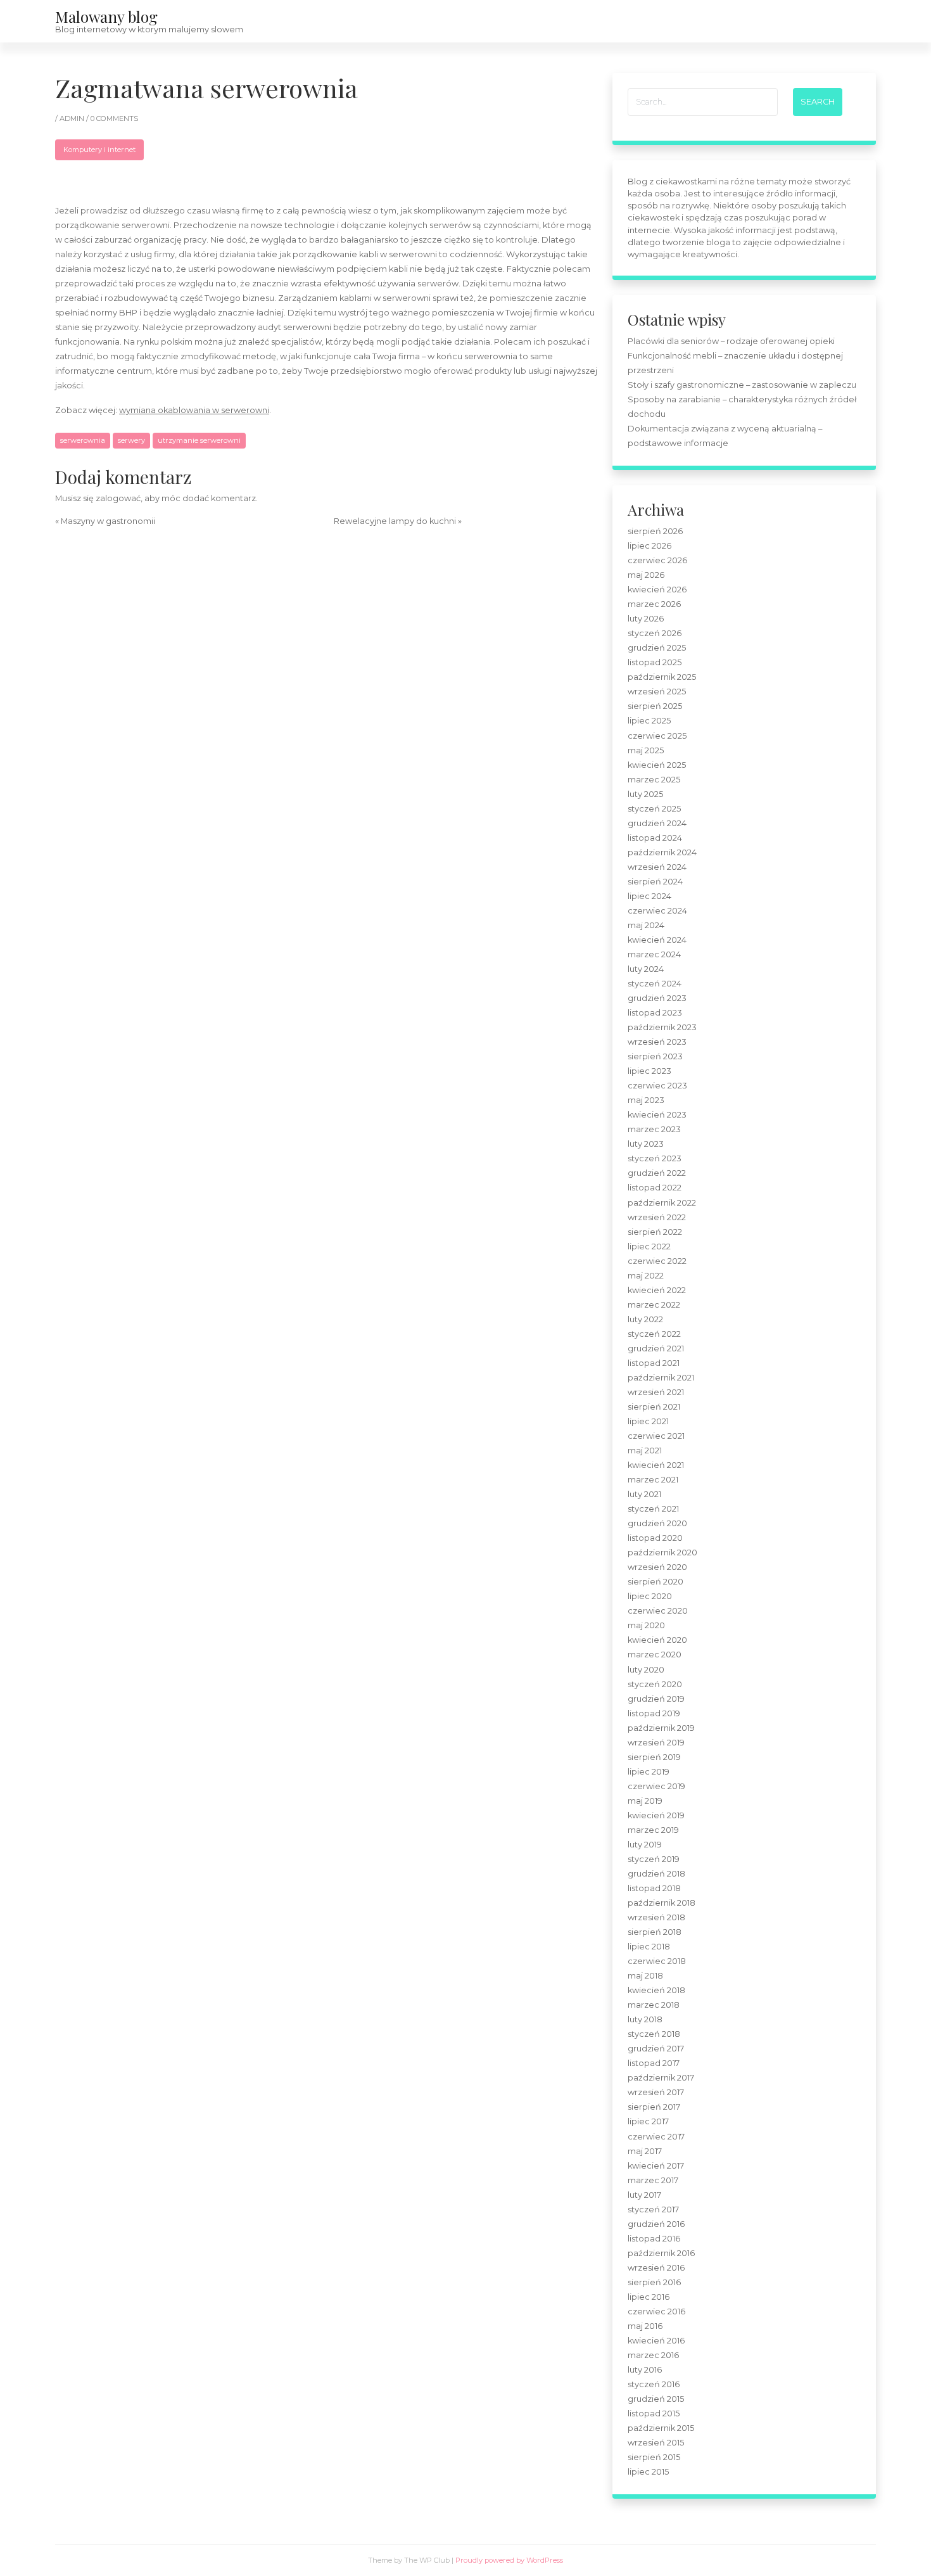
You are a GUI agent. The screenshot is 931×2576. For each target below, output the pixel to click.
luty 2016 (645, 2370)
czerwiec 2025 (657, 736)
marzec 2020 (655, 1655)
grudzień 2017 (656, 2049)
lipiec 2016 (649, 2297)
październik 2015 (661, 2428)
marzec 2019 (653, 1830)
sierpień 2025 (655, 706)
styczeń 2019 (654, 1859)
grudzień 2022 (657, 1173)
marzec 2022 (654, 1305)
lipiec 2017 (648, 2121)
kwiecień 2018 (656, 1990)
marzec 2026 (654, 604)
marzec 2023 (654, 1129)
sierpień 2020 (655, 1582)
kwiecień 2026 (657, 590)
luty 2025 (645, 794)
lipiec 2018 (649, 1947)
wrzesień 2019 (656, 1743)
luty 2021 (644, 1494)
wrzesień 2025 (657, 692)
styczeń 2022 (654, 1334)
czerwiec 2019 (656, 1786)
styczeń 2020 (655, 1684)
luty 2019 (645, 1845)
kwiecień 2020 (657, 1640)
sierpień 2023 (655, 1056)
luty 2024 (646, 969)
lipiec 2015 (648, 2472)
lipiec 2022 (649, 1247)
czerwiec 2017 (656, 2137)
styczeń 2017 (653, 2209)
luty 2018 (645, 2019)
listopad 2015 (654, 2413)
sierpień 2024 (655, 882)
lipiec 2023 (649, 1071)
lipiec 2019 (649, 1772)
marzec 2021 (653, 1480)
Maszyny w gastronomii (108, 521)
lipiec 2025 (649, 721)
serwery (131, 440)
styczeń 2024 (655, 984)
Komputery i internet (99, 150)
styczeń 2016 (654, 2384)
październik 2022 (662, 1203)
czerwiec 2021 (656, 1436)
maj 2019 (645, 1801)
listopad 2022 (655, 1188)
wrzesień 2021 (656, 1392)
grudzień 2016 (656, 2224)
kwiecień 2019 (656, 1815)
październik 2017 (661, 2078)
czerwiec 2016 (656, 2311)
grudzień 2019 (656, 1699)
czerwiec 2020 (658, 1611)
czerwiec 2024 (657, 911)
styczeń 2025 (654, 809)
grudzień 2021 (656, 1349)
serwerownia (83, 440)
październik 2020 (662, 1553)
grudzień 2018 (656, 1874)
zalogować (118, 498)
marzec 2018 (654, 2005)
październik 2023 (662, 1027)
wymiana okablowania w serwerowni (194, 410)
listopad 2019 (654, 1713)
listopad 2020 (655, 1538)
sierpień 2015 (654, 2457)
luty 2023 (646, 1144)
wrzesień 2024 (657, 867)
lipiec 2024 (649, 896)
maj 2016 (645, 2326)
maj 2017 (645, 2151)
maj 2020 (646, 1625)
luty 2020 (646, 1670)
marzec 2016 (653, 2355)
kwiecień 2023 (657, 1115)
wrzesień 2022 (657, 1217)
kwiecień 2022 (657, 1290)
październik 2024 (662, 852)
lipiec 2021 (648, 1421)
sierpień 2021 (654, 1407)
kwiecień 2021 (656, 1465)
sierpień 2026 (655, 531)
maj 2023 (646, 1100)
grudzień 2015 (656, 2399)
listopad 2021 (654, 1363)
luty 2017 (644, 2195)
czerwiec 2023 (657, 1086)
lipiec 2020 (650, 1596)
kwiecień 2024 (657, 940)
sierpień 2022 (655, 1232)
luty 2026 (646, 619)
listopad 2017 (654, 2063)
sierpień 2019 (654, 1757)
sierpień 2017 (654, 2107)
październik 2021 (661, 1378)
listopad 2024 (655, 838)
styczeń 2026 (655, 633)
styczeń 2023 (655, 1158)
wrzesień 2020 (657, 1567)
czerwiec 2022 (657, 1261)
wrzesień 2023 (657, 1042)
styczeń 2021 (653, 1509)
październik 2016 (661, 2253)
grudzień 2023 (657, 998)
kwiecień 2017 (656, 2166)
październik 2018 (662, 1903)
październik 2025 (662, 677)
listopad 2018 (654, 1888)
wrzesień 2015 (656, 2443)
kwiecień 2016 (656, 2341)
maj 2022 (646, 1276)
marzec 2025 (654, 780)
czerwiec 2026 (657, 560)
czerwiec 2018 (657, 1961)
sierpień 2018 (655, 1932)
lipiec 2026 (649, 546)
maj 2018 (645, 1976)
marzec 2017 (653, 2180)
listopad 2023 (655, 1013)
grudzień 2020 (657, 1523)
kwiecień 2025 (657, 765)
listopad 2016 (654, 2239)
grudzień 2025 (657, 648)
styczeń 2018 (654, 2034)
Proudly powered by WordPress (509, 2560)
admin (73, 118)
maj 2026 (646, 575)
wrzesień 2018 (656, 1917)
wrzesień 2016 (656, 2268)
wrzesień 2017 (656, 2092)
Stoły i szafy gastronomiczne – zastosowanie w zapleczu (742, 385)
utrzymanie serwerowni (199, 440)
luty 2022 (645, 1319)
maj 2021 (645, 1451)
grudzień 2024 (657, 823)
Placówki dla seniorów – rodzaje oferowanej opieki (731, 341)
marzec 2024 (654, 954)
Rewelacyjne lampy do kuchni (395, 521)
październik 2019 (661, 1728)
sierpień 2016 (654, 2282)
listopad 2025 (655, 662)
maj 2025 (646, 750)
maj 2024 (646, 925)
